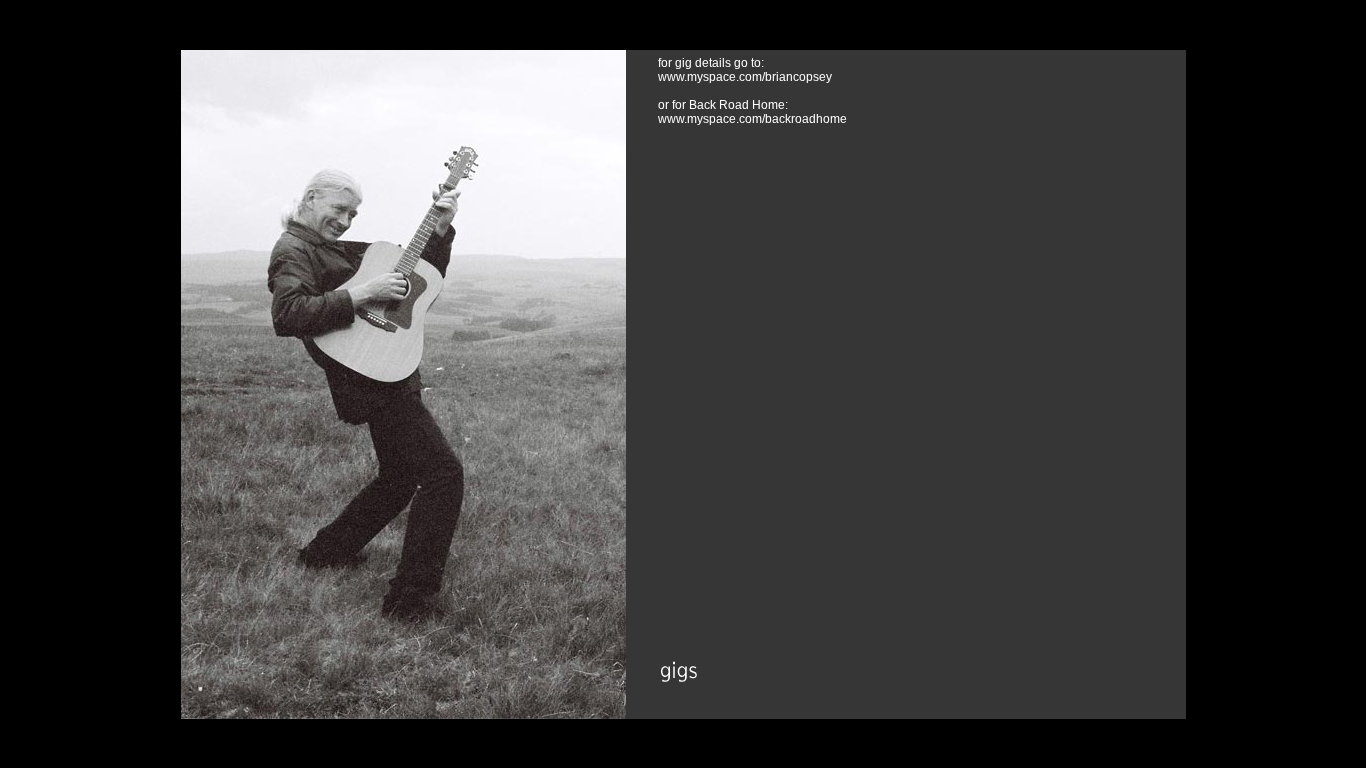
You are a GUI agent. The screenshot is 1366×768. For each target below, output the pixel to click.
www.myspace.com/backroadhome (752, 119)
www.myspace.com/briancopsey (745, 77)
